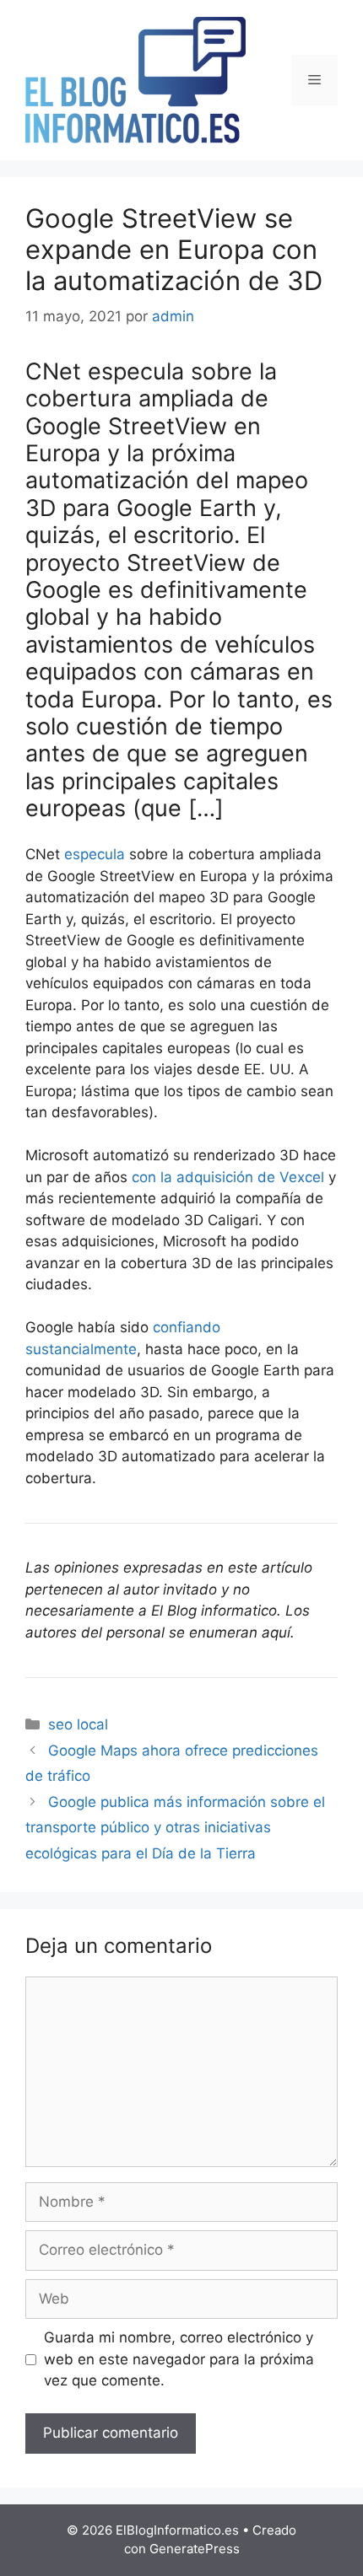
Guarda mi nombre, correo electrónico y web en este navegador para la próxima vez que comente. (179, 2359)
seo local (78, 1724)
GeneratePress (195, 2549)
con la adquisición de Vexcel (228, 1177)
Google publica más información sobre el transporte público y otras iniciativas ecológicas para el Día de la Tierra (175, 1828)
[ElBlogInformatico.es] (135, 79)
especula (95, 854)
